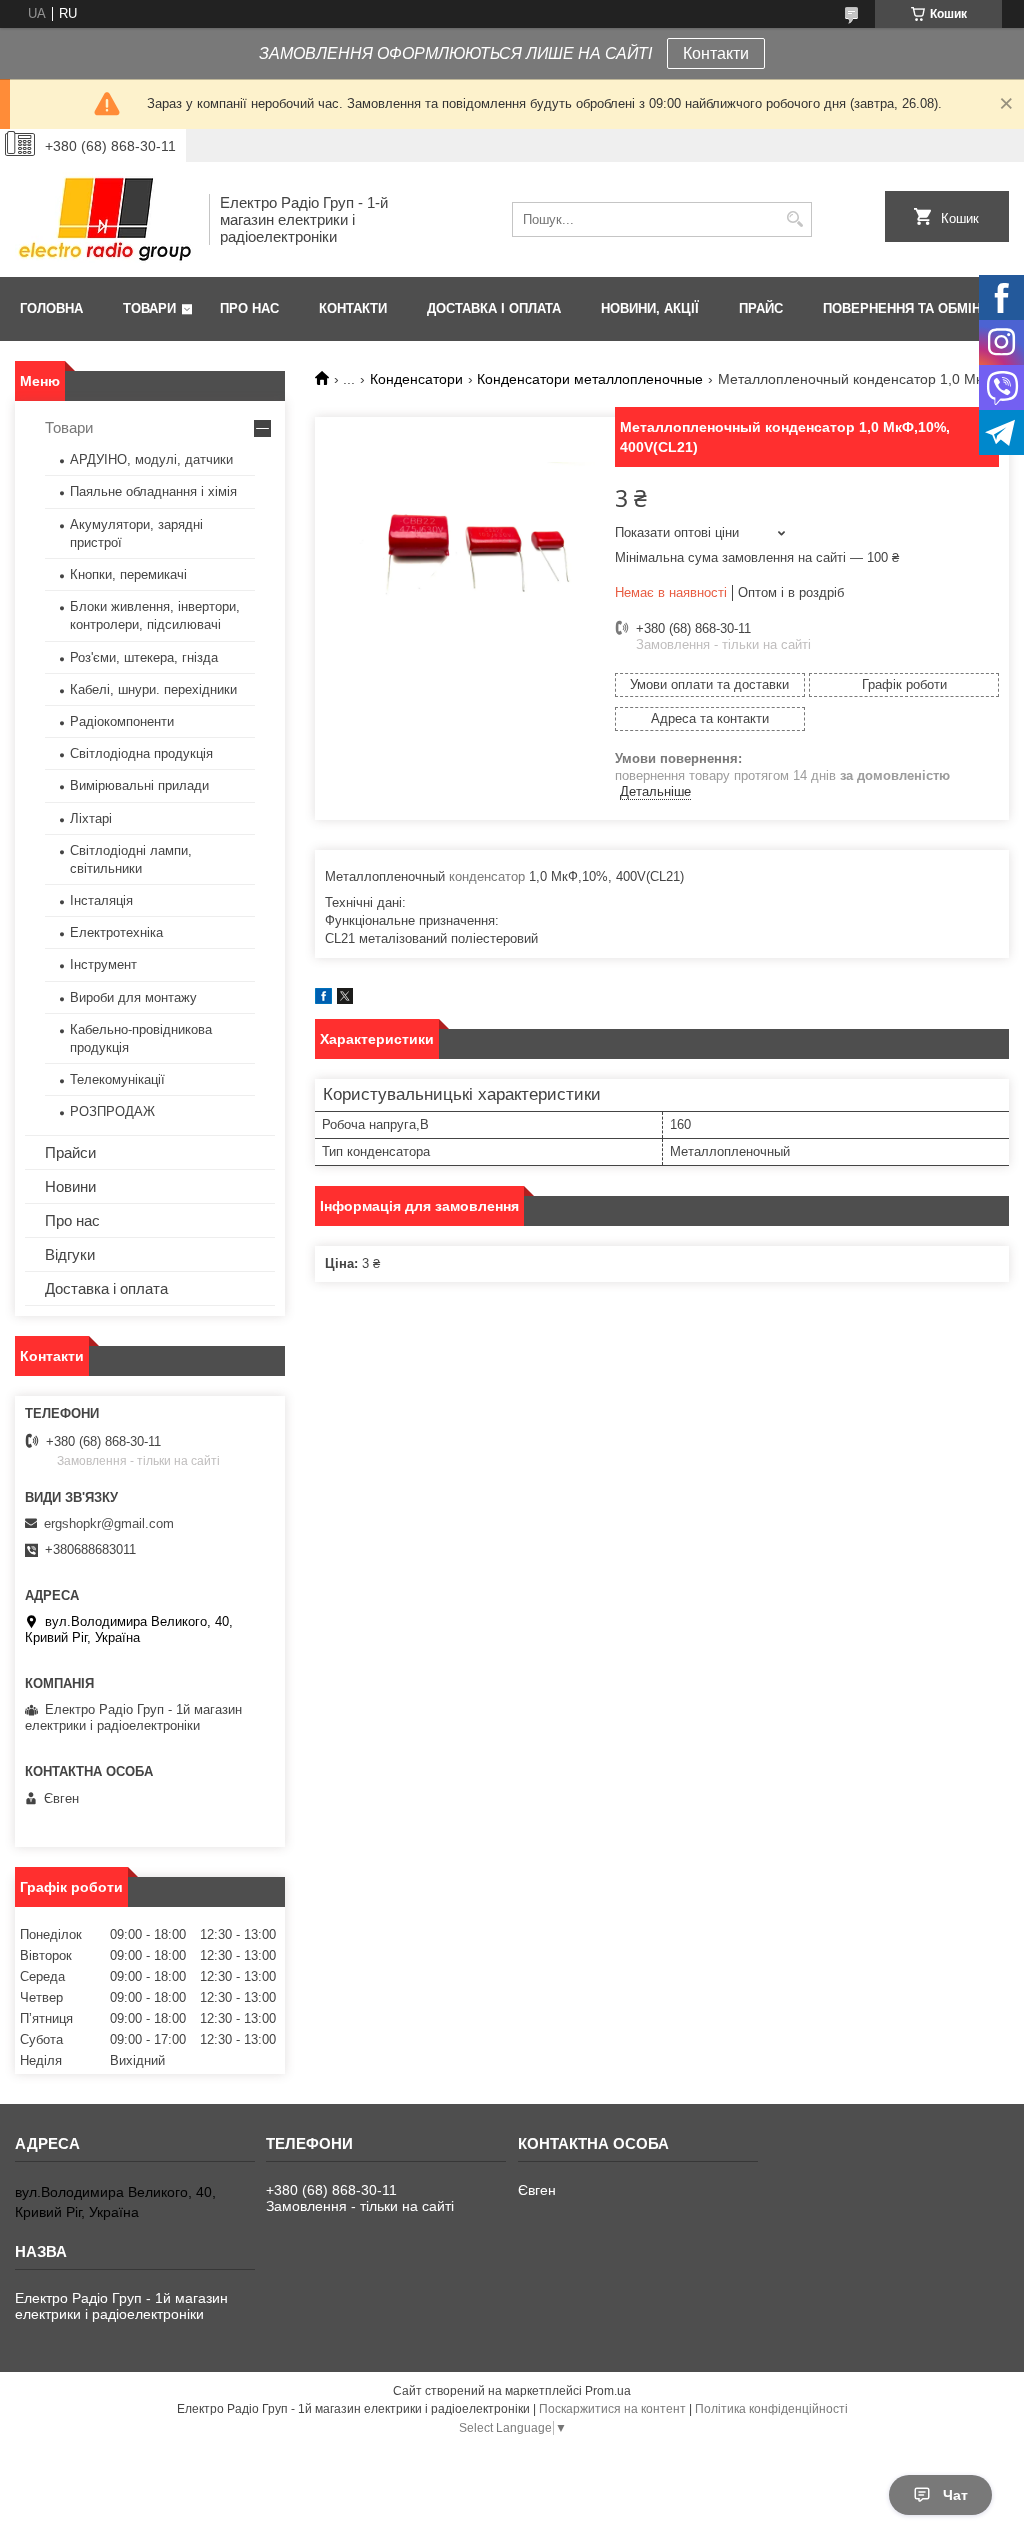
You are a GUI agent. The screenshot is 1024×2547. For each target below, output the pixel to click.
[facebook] (323, 999)
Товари (149, 308)
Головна (51, 308)
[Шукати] (794, 219)
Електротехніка (116, 932)
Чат (955, 2495)
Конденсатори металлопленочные (590, 379)
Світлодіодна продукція (141, 753)
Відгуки (70, 1254)
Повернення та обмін (902, 308)
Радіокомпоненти (122, 721)
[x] (345, 999)
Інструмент (103, 964)
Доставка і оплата (494, 308)
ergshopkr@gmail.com (109, 1523)
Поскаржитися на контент (612, 2409)
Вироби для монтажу (133, 997)
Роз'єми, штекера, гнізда (144, 657)
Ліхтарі (91, 818)
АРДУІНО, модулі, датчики (151, 459)
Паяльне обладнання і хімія (153, 491)
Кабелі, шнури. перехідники (153, 689)
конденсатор (487, 876)
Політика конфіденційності (771, 2409)
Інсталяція (101, 900)
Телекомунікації (117, 1079)
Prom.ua (608, 2391)
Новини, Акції (650, 308)
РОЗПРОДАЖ (112, 1111)
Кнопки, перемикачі (128, 574)
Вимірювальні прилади (139, 785)
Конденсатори (416, 379)
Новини (70, 1186)
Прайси (70, 1152)
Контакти (716, 53)
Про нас (249, 308)
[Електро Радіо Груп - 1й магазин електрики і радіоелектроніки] (105, 219)
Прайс (761, 308)
